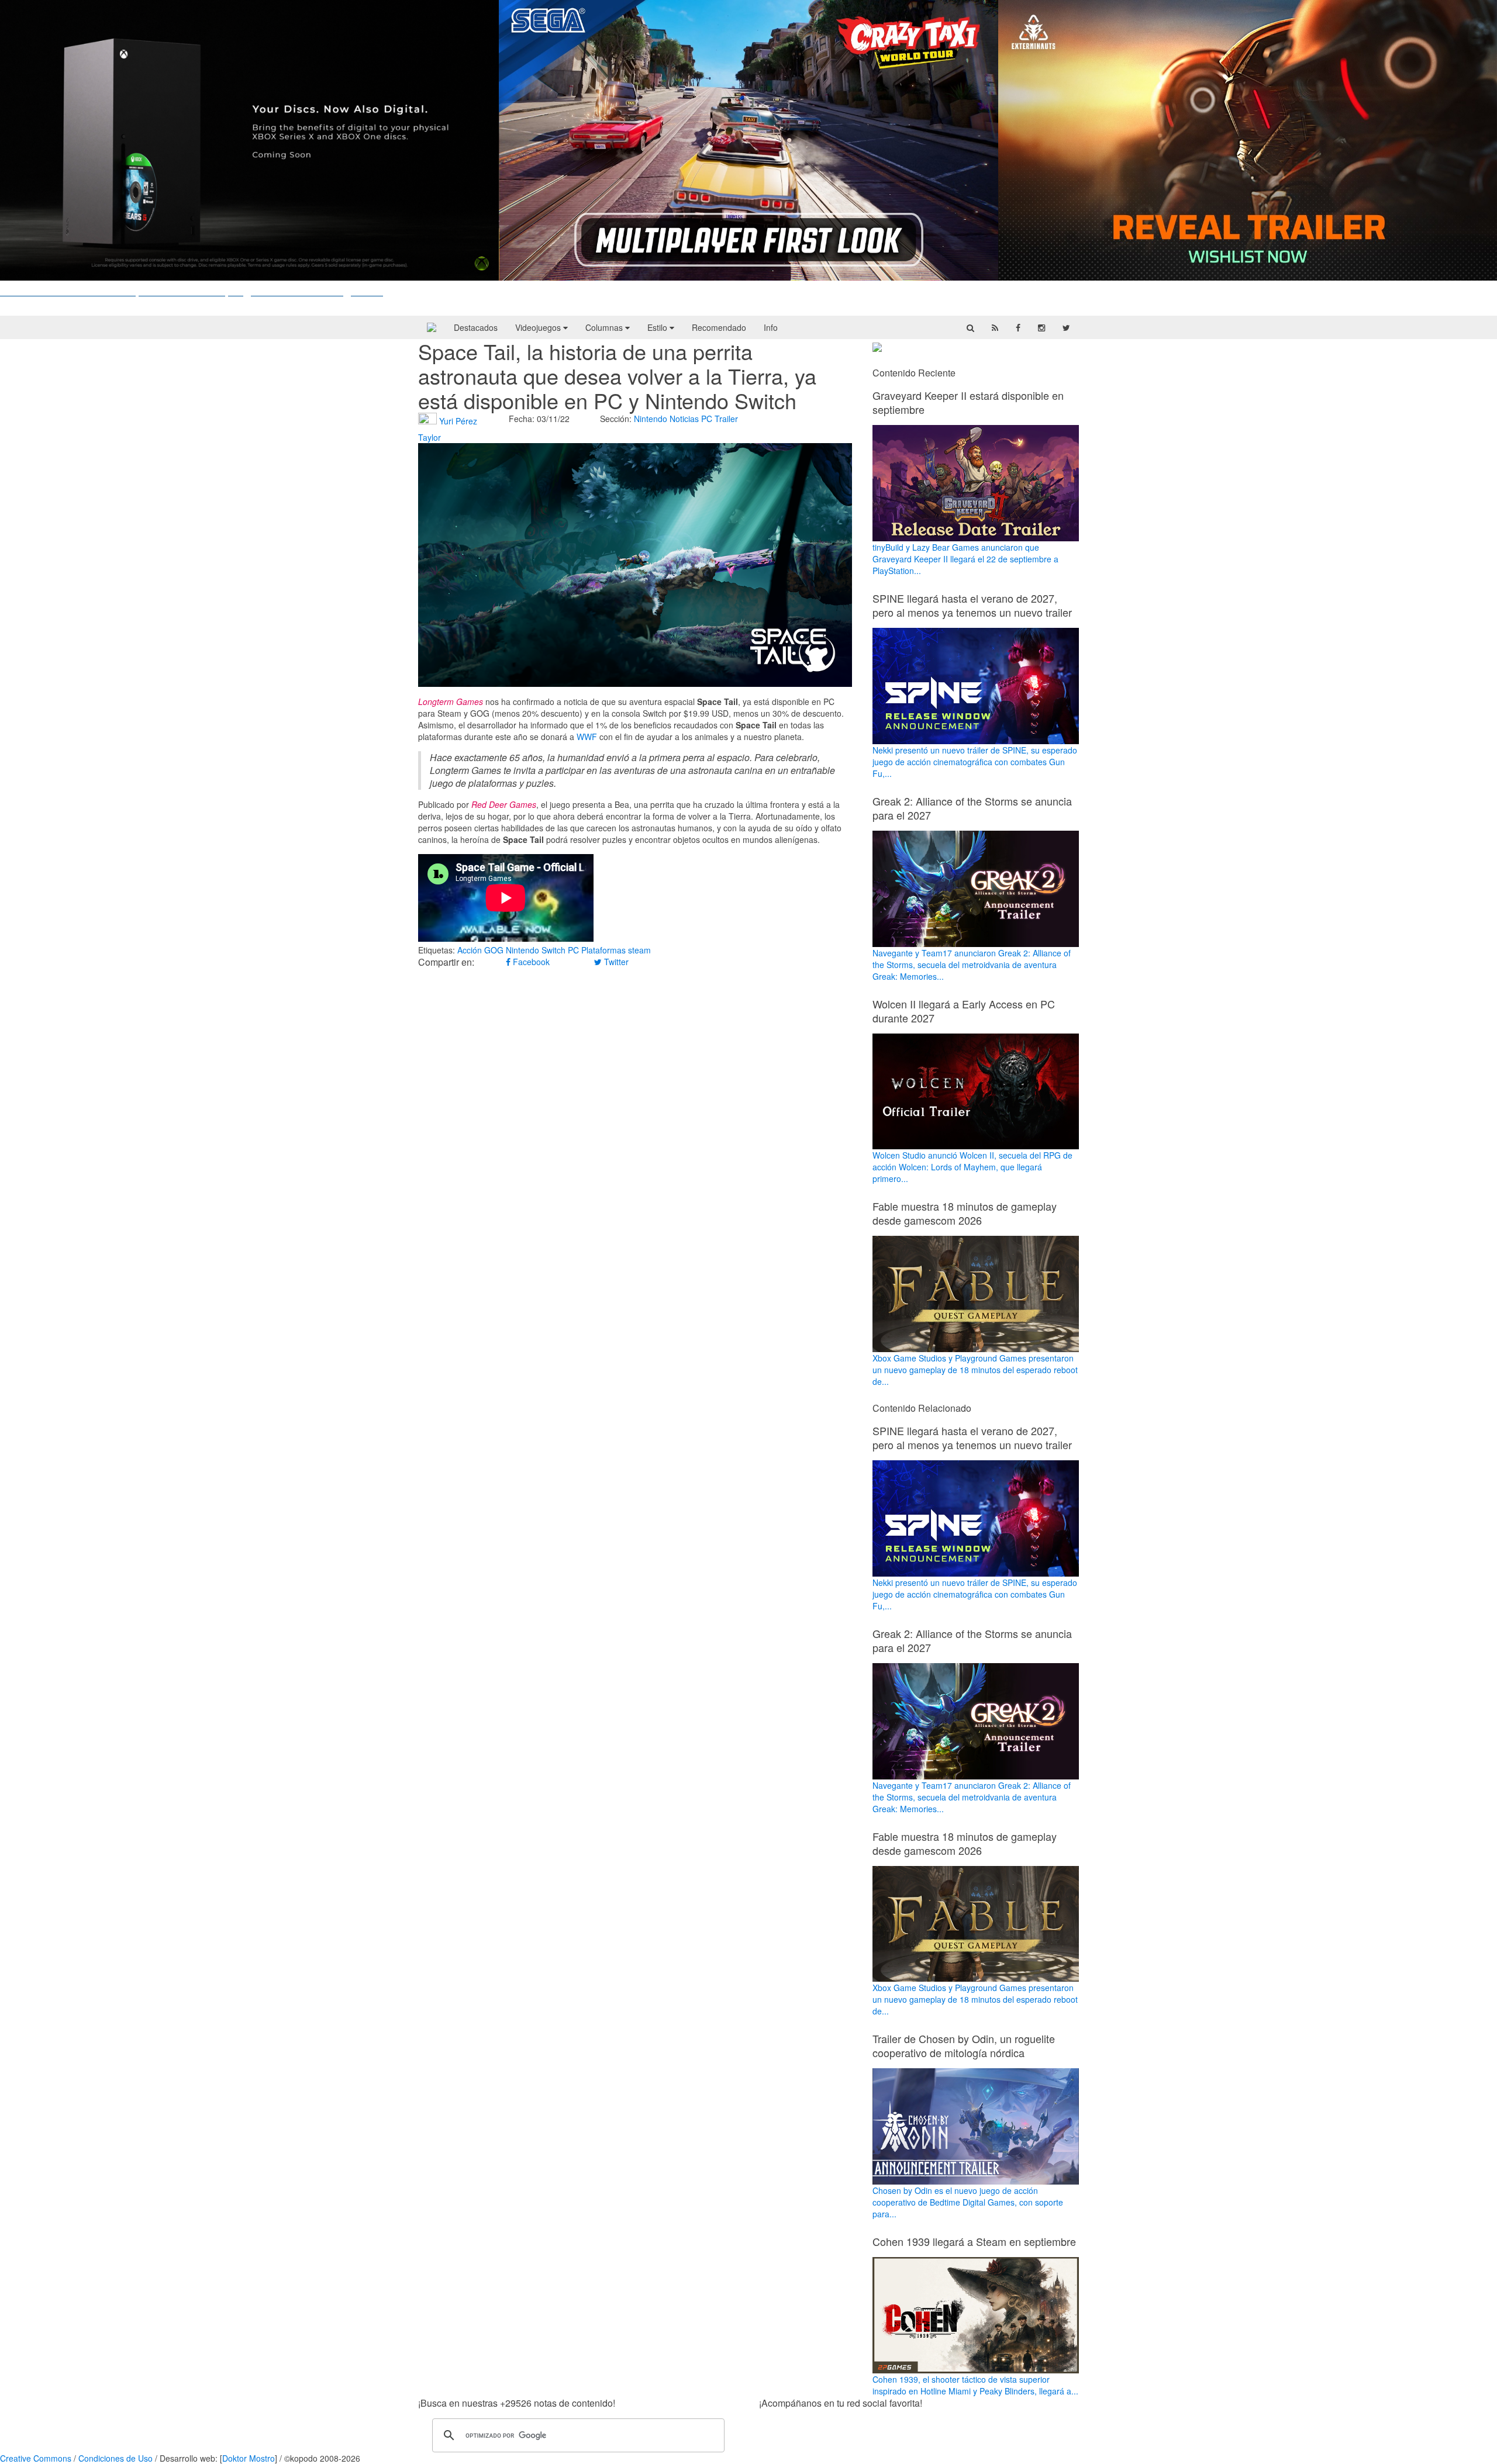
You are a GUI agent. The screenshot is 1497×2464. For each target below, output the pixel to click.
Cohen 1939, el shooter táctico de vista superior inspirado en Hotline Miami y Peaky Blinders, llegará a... (975, 2385)
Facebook (530, 962)
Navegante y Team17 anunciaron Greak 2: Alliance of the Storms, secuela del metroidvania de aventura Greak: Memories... (972, 965)
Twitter (615, 962)
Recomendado (719, 327)
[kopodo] (432, 327)
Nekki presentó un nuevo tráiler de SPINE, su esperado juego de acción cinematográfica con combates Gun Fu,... (975, 762)
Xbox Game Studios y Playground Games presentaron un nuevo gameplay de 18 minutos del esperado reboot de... (975, 1370)
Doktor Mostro (249, 2458)
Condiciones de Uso (115, 2458)
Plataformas (603, 950)
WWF (587, 737)
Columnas (605, 327)
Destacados (476, 327)
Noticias (684, 419)
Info (771, 327)
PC (707, 419)
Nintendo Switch (536, 950)
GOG (494, 950)
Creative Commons (36, 2458)
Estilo (658, 327)
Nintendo (651, 419)
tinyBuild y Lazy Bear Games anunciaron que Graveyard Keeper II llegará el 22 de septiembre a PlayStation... (965, 559)
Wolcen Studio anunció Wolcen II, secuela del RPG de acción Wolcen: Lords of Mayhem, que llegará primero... (972, 1167)
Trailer (726, 419)
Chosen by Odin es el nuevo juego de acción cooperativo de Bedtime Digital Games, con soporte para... (968, 2202)
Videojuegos (539, 327)
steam (639, 950)
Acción (470, 950)
